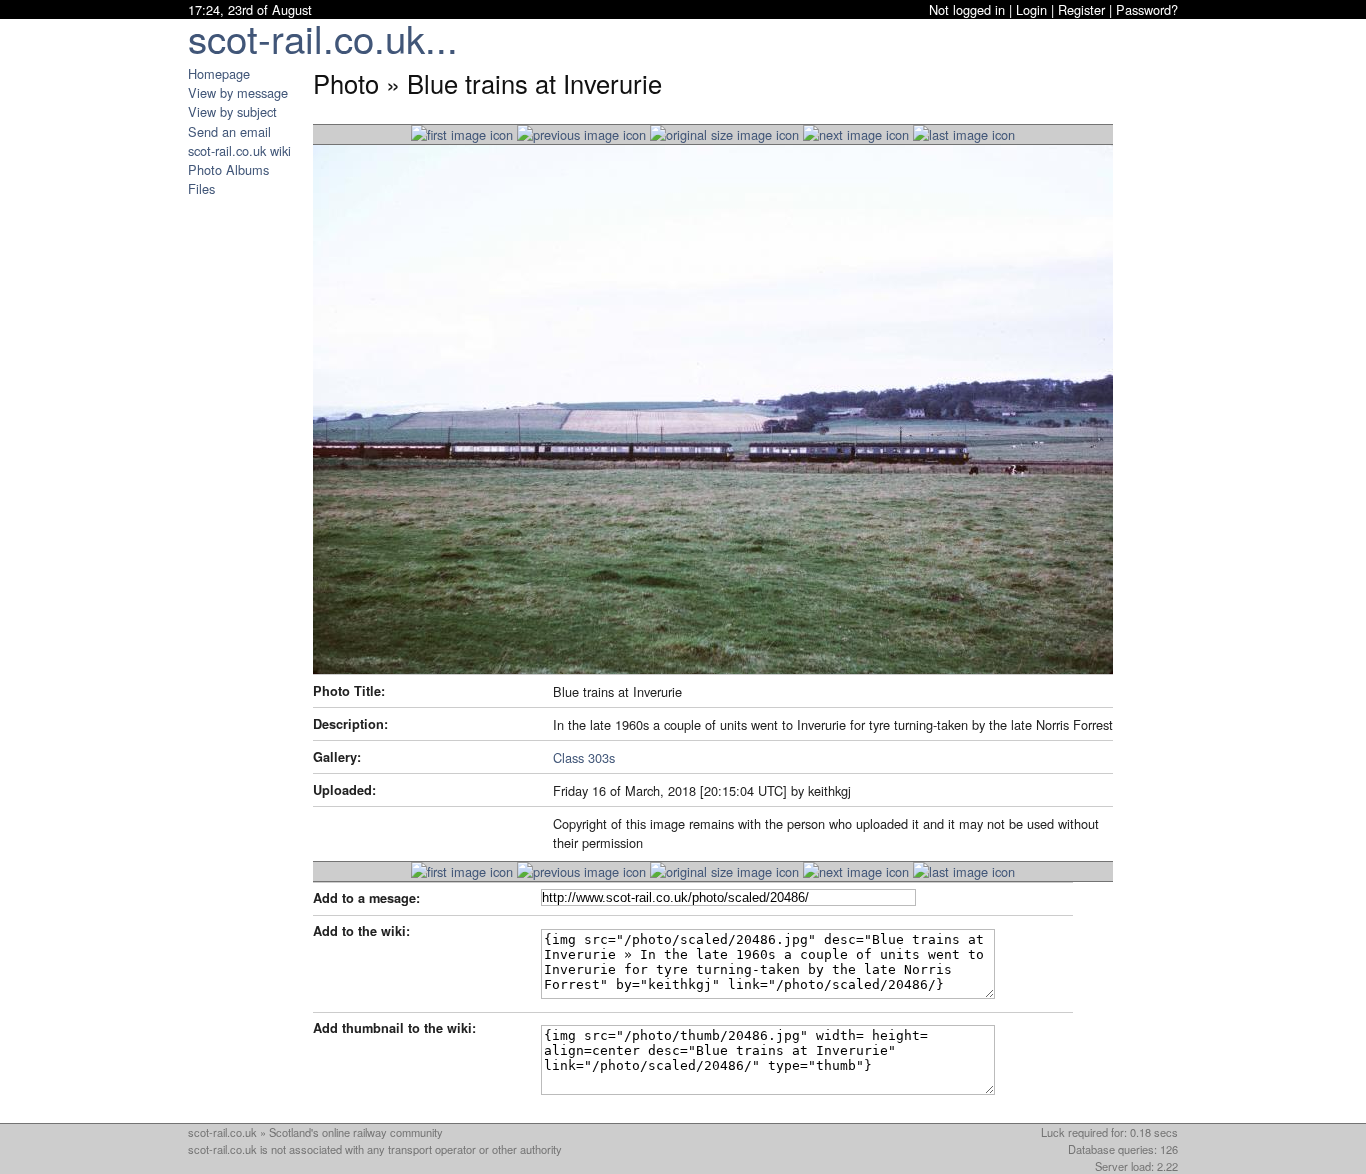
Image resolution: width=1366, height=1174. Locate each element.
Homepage (219, 73)
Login (1031, 9)
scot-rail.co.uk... (323, 37)
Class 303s (584, 757)
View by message (238, 92)
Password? (1147, 9)
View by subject (232, 111)
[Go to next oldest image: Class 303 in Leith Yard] (856, 134)
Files (201, 188)
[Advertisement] (248, 498)
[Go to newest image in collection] (462, 134)
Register (1081, 9)
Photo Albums (228, 169)
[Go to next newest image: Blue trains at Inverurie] (581, 134)
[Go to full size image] (724, 134)
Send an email (229, 131)
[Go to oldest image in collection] (964, 134)
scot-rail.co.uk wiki (239, 150)
